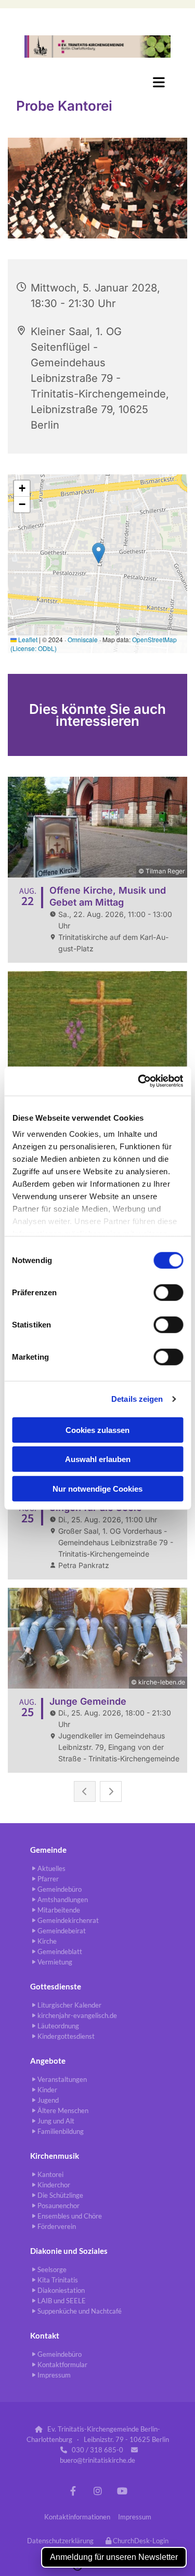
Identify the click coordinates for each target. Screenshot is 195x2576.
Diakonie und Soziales (69, 2251)
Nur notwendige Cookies (97, 1488)
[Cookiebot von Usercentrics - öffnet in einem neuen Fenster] (139, 1081)
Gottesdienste (56, 1986)
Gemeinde (48, 1850)
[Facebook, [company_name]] (73, 2491)
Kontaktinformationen (77, 2517)
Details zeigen (137, 1399)
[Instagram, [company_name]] (97, 2491)
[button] (97, 82)
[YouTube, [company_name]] (122, 2491)
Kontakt (45, 2335)
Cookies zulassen (97, 1430)
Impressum (135, 2517)
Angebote (48, 2061)
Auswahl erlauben (98, 1459)
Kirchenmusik (55, 2156)
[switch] (168, 1292)
